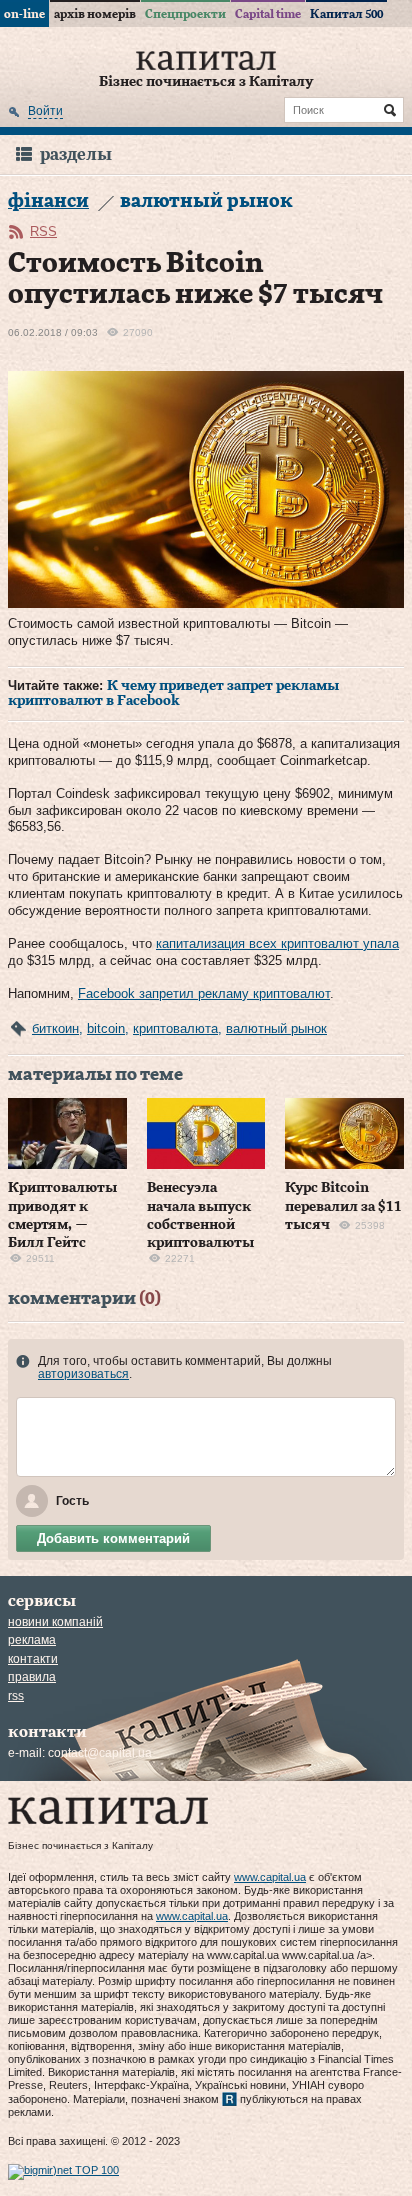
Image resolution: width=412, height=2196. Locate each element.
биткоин (55, 1028)
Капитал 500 (346, 14)
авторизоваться (83, 1374)
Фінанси (48, 201)
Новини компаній (55, 1622)
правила (32, 1677)
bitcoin (106, 1028)
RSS (43, 231)
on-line (24, 14)
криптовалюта (175, 1028)
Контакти (33, 1659)
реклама (32, 1640)
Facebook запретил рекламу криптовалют (204, 993)
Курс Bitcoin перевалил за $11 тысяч (343, 1206)
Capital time (268, 14)
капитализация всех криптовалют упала (277, 943)
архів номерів (95, 14)
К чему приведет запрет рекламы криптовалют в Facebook (173, 694)
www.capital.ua (270, 1877)
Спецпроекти (185, 14)
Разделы (76, 154)
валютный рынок (276, 1028)
